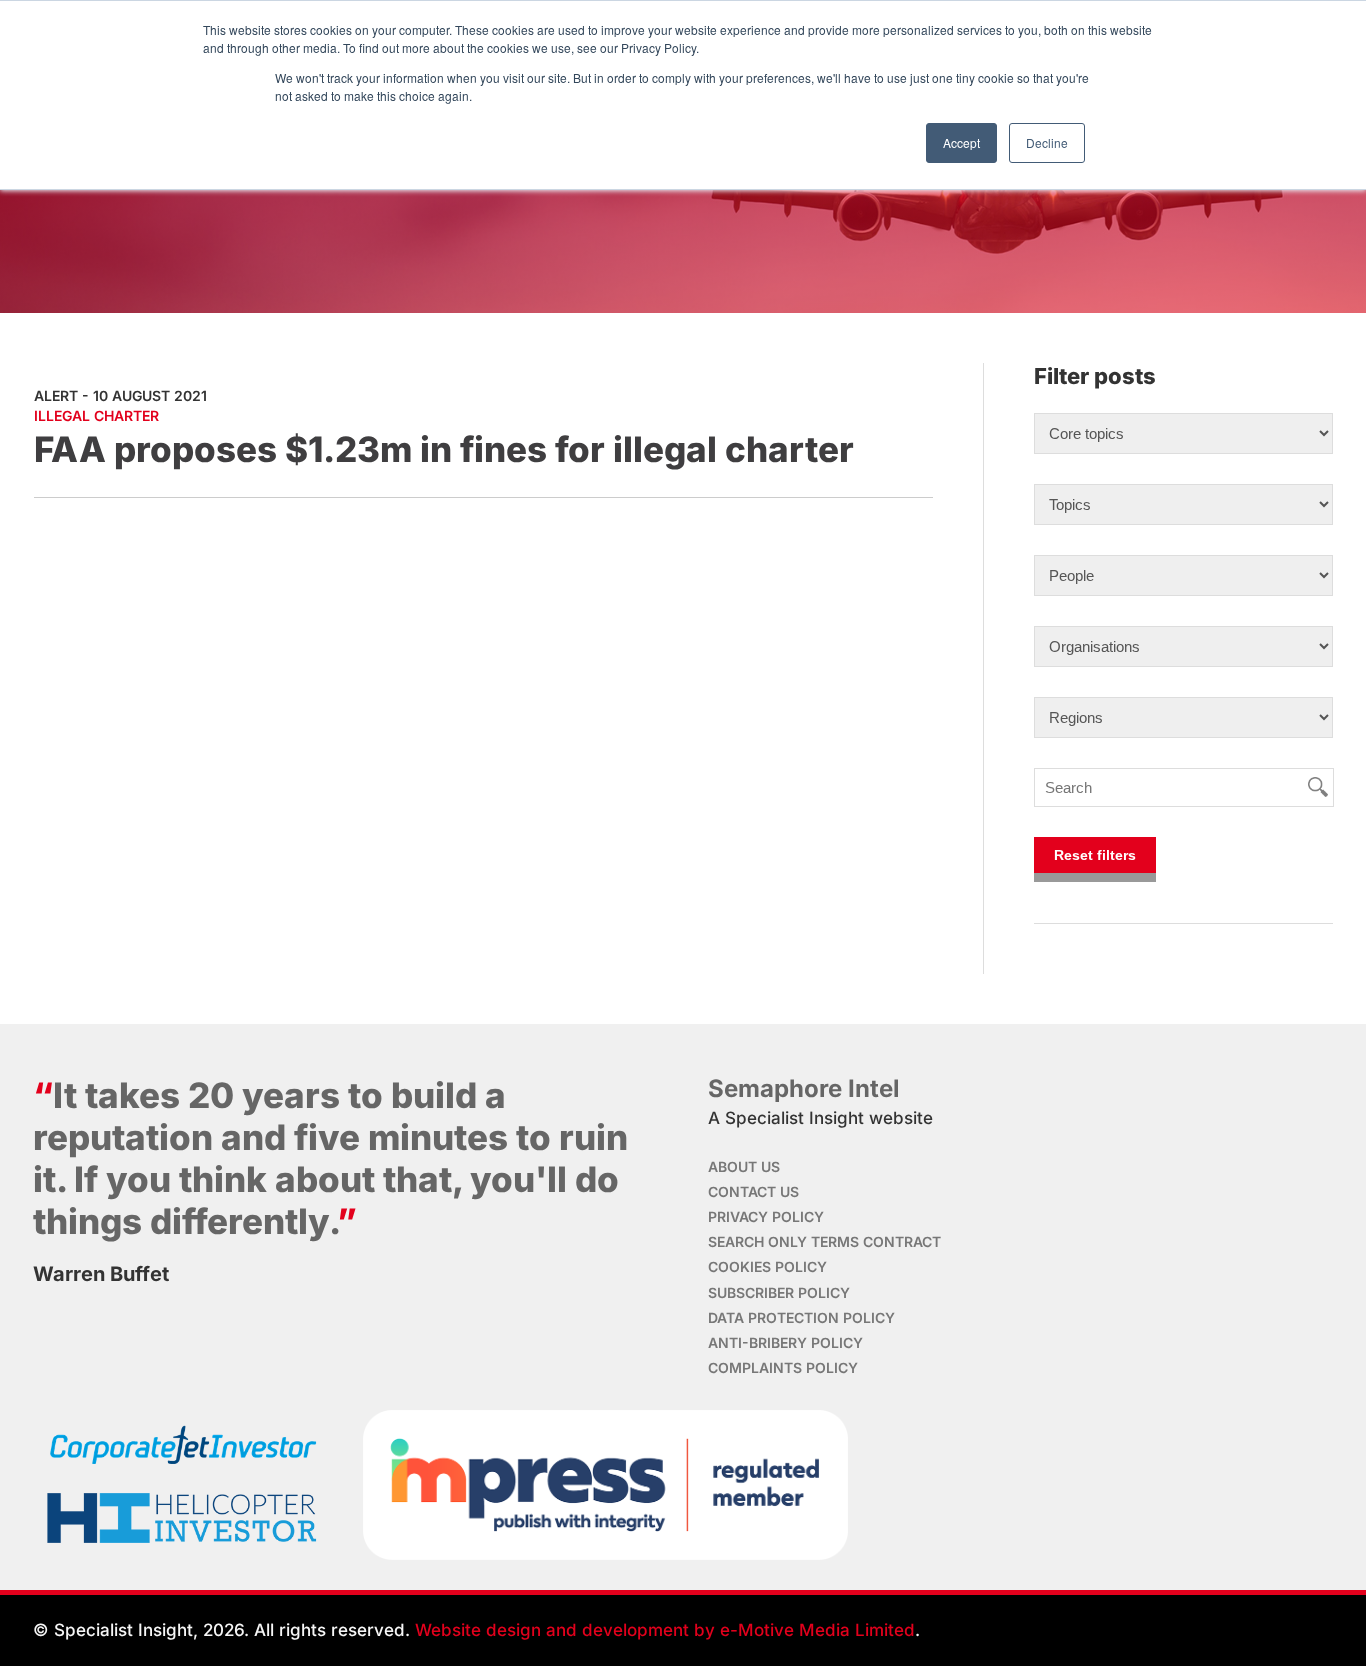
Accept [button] (961, 142)
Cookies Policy (767, 1266)
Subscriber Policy (779, 1292)
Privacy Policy (766, 1216)
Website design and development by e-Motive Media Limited (665, 1630)
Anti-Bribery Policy (785, 1342)
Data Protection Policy (801, 1317)
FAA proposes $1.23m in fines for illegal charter (444, 449)
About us (744, 1166)
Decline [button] (1047, 142)
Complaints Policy (783, 1367)
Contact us (753, 1191)
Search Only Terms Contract (824, 1241)
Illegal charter (96, 415)
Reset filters (1095, 855)
